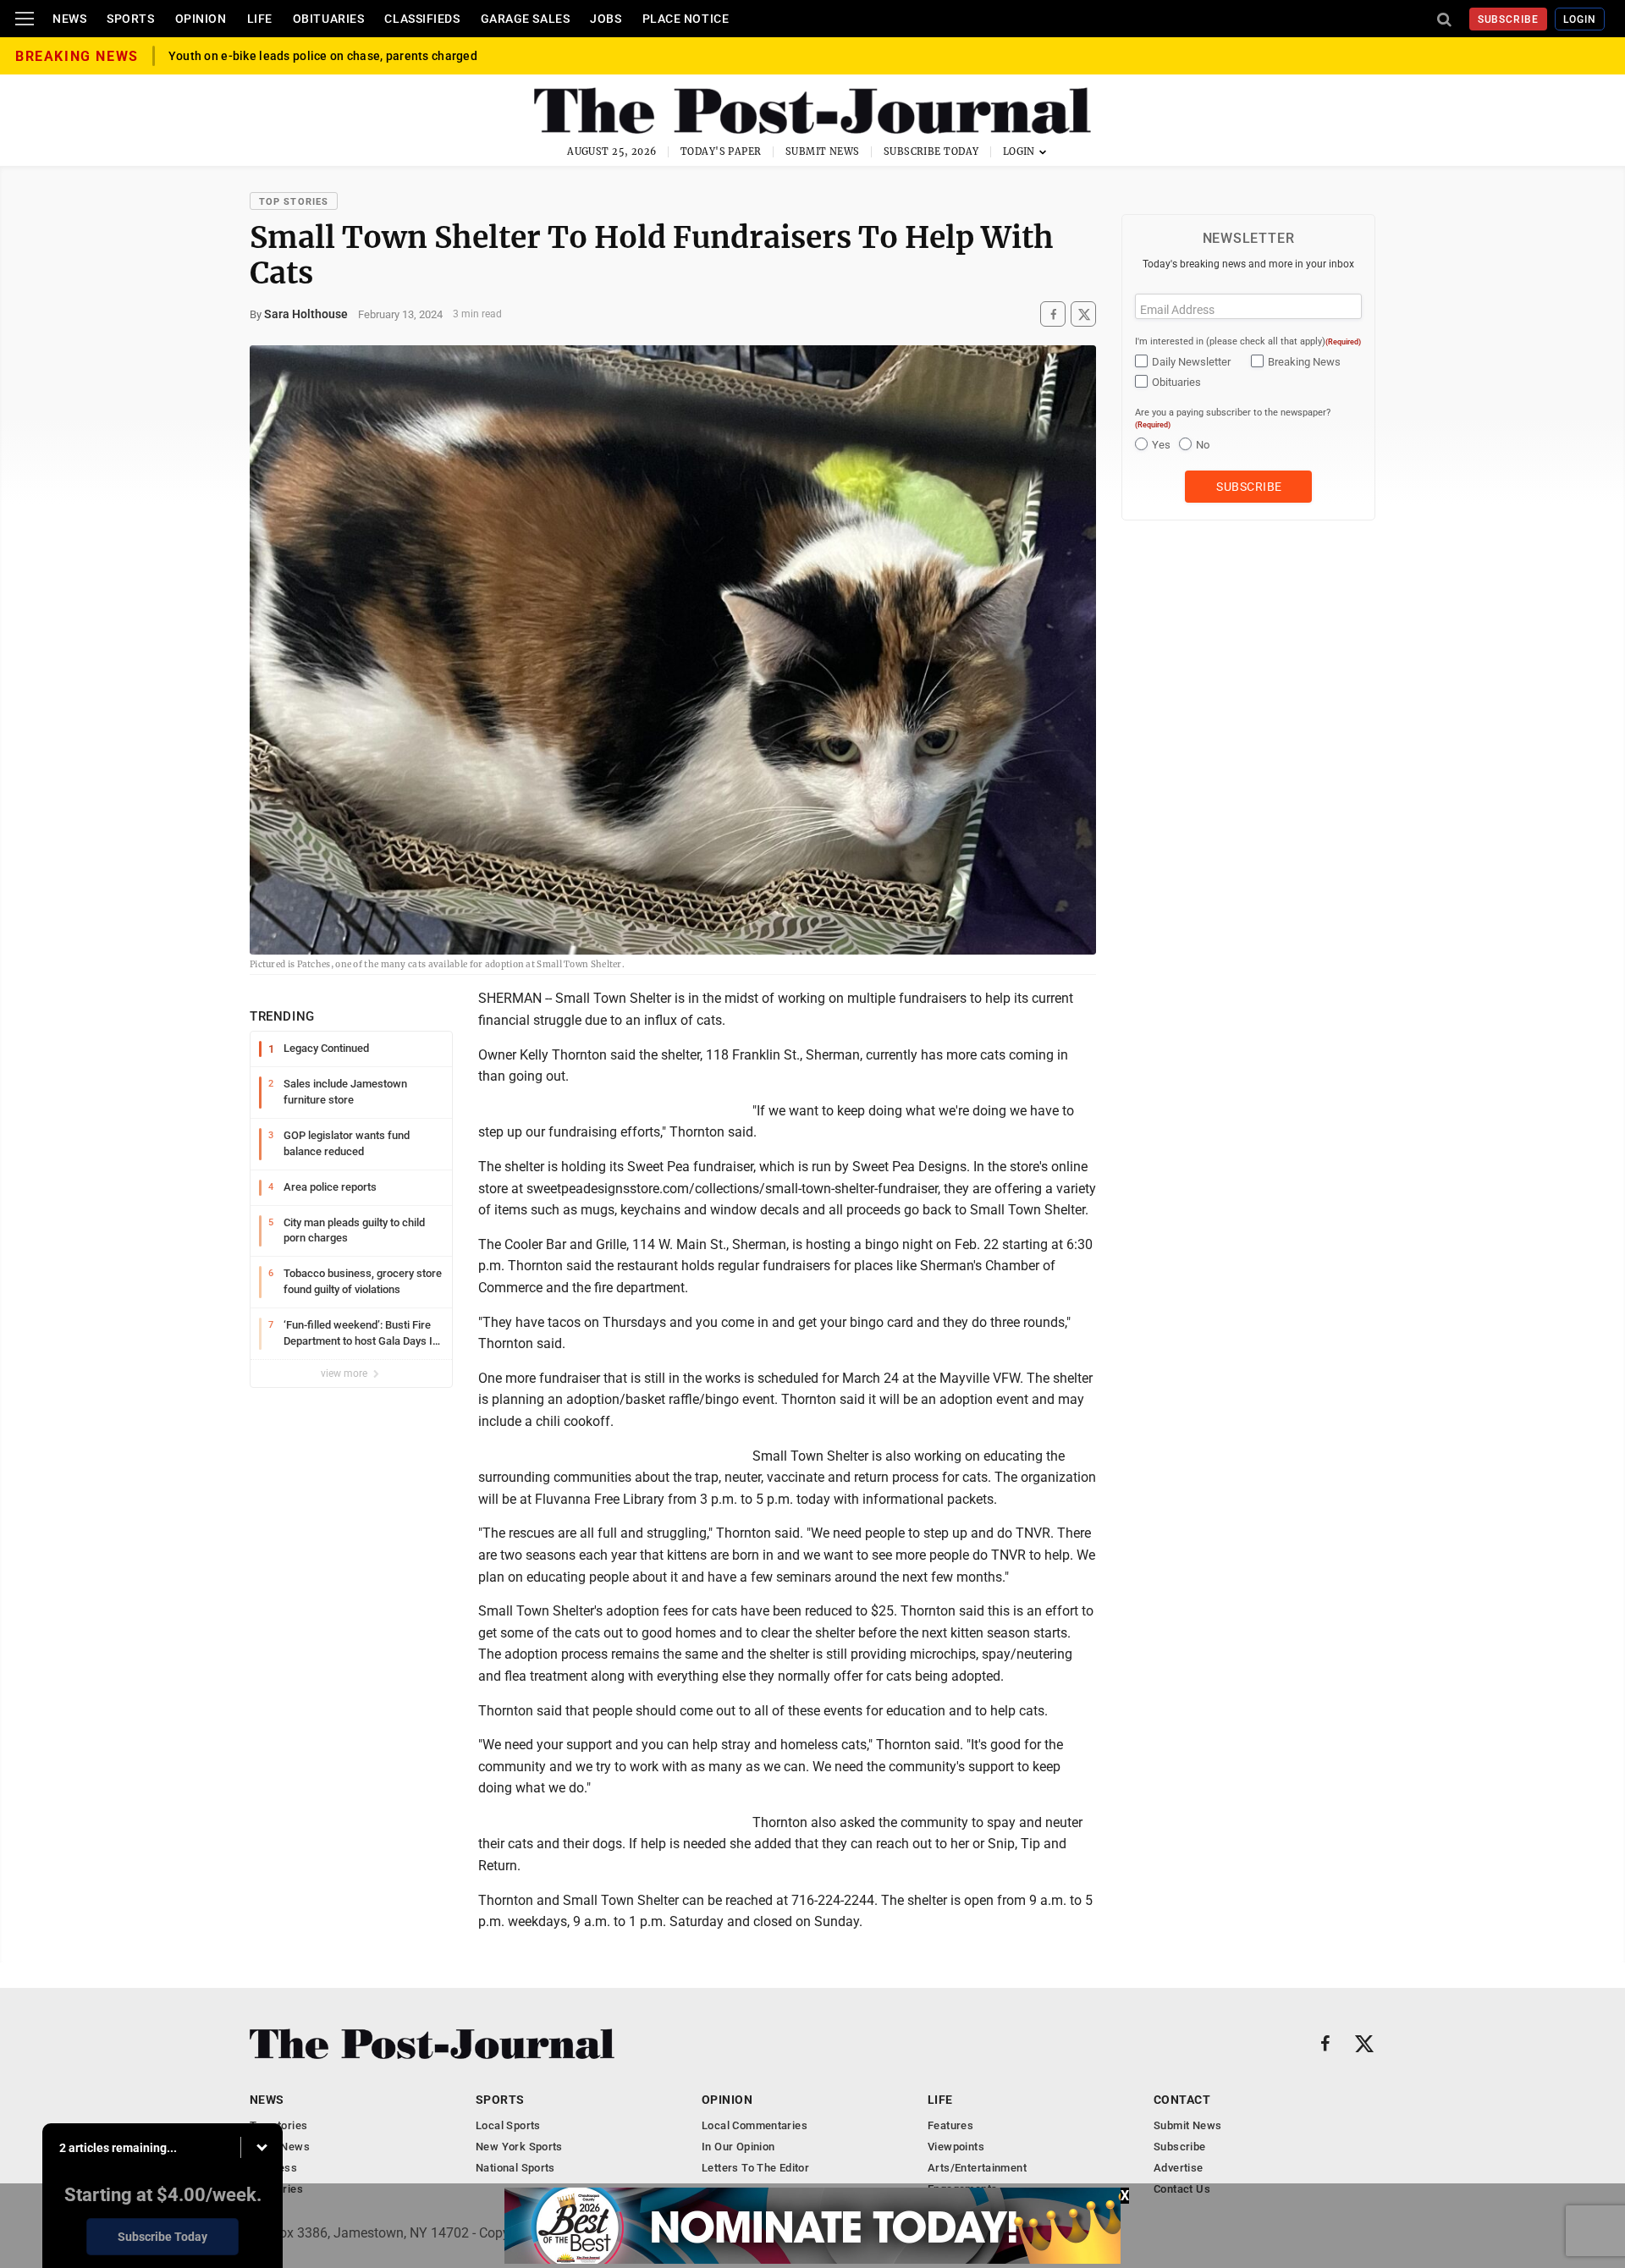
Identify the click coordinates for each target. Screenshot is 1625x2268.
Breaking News (1304, 362)
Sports (130, 19)
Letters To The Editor (755, 2168)
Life (260, 19)
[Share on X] (1083, 314)
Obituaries (329, 19)
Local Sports (508, 2125)
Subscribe (1509, 19)
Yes (1161, 445)
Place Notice (686, 19)
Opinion (201, 19)
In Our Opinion (738, 2147)
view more (345, 1373)
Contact (1182, 2100)
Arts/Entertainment (977, 2168)
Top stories (294, 202)
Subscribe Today (931, 151)
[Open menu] (25, 19)
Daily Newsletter (1191, 362)
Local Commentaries (755, 2125)
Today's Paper (721, 151)
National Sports (515, 2168)
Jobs (606, 19)
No (1203, 445)
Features (950, 2125)
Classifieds (422, 19)
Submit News (823, 151)
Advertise (1179, 2168)
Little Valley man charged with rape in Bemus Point (311, 56)
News (69, 19)
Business (273, 2168)
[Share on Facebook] (1053, 314)
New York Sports (519, 2147)
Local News (280, 2147)
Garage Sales (526, 19)
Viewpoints (956, 2147)
